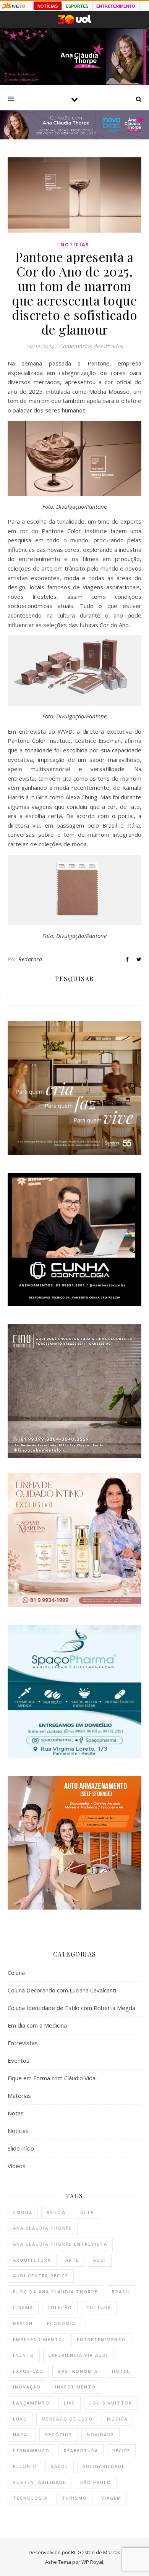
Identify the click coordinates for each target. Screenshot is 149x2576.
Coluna (16, 1973)
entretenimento (101, 2339)
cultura (99, 2307)
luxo (20, 2419)
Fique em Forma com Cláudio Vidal (52, 2078)
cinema (23, 2307)
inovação (27, 2387)
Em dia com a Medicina (37, 2025)
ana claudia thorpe (43, 2228)
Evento (24, 2355)
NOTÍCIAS (48, 6)
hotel (121, 2371)
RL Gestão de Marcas (96, 2552)
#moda (23, 2212)
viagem (111, 2498)
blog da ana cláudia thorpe (55, 2292)
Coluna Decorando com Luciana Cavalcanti (62, 1990)
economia (61, 2323)
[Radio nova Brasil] (74, 137)
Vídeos (17, 2166)
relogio (25, 2466)
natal (22, 2435)
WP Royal (92, 2562)
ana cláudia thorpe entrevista (60, 2244)
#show (56, 2212)
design (23, 2323)
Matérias (19, 2096)
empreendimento (38, 2339)
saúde (60, 2466)
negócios (59, 2435)
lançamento (31, 2403)
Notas (16, 2113)
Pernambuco (31, 2451)
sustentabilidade (40, 2482)
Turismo (74, 2498)
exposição (28, 2371)
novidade (100, 2435)
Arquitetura (32, 2260)
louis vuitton (111, 2403)
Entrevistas (23, 2043)
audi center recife (41, 2276)
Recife (121, 2451)
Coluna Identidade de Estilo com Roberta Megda (71, 2008)
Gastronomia (78, 2371)
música (117, 2419)
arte (72, 2260)
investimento (75, 2387)
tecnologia (30, 2498)
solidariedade (104, 2466)
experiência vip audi (78, 2355)
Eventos (19, 2060)
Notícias (75, 245)
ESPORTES (77, 6)
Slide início (21, 2148)
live (70, 2403)
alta (87, 2212)
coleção (60, 2307)
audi (100, 2260)
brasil (121, 2292)
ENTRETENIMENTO (116, 6)
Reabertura (81, 2451)
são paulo (96, 2482)
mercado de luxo (67, 2419)
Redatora (30, 959)
